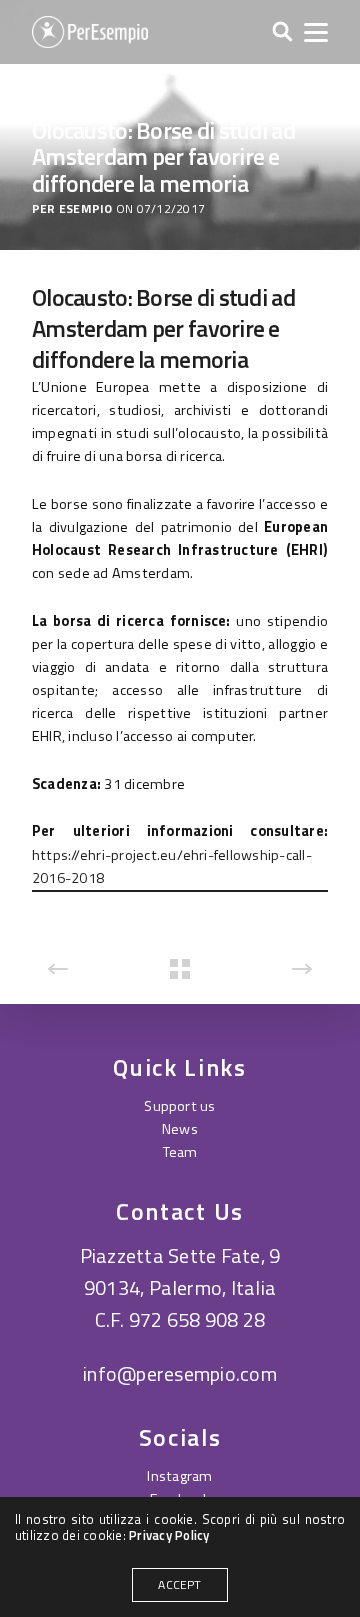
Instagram (179, 1476)
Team (180, 1152)
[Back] (180, 969)
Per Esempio (72, 209)
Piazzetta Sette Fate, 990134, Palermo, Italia (180, 1271)
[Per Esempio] (90, 32)
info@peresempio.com (180, 1373)
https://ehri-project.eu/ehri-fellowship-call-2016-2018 (172, 866)
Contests (64, 94)
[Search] (282, 32)
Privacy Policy (169, 1535)
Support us (179, 1106)
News (180, 1129)
